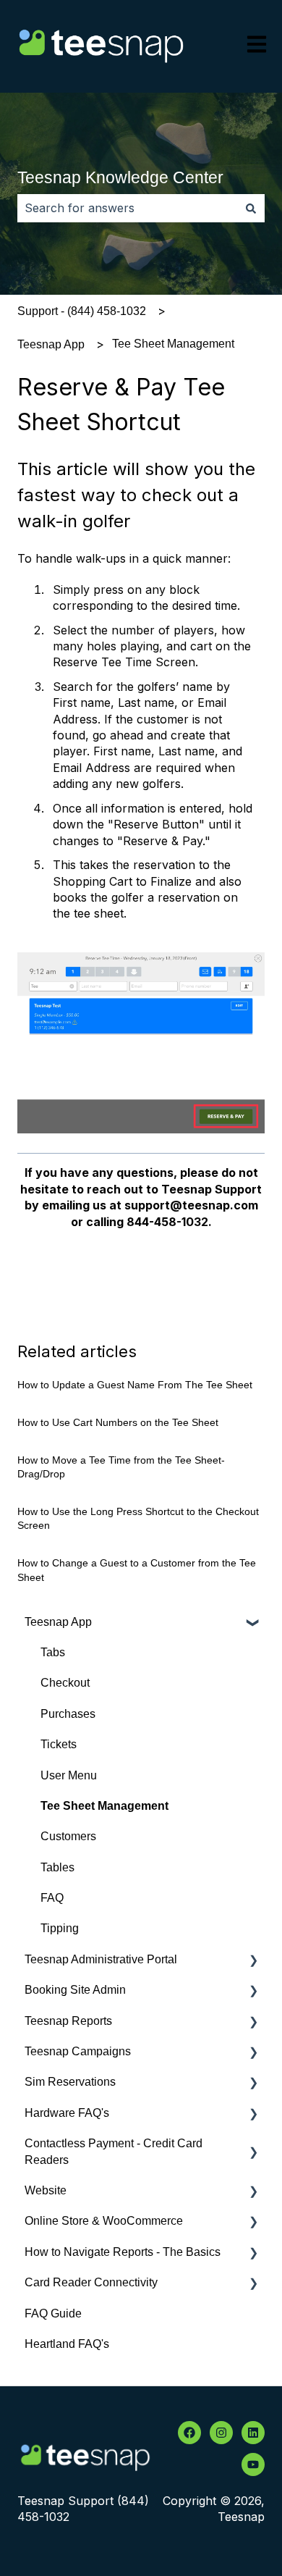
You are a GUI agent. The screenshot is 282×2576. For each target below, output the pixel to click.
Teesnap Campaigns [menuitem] (78, 2051)
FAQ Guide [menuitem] (53, 2313)
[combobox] (127, 208)
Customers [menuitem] (68, 1836)
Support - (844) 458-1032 (82, 311)
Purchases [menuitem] (68, 1714)
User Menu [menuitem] (69, 1775)
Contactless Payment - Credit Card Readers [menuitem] (114, 2151)
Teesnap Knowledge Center (120, 177)
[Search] (251, 208)
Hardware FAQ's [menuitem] (67, 2113)
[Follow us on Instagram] (221, 2433)
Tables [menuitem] (57, 1867)
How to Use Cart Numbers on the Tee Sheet (118, 1422)
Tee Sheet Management (173, 344)
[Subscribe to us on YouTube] (253, 2464)
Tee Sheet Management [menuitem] (104, 1806)
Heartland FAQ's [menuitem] (67, 2344)
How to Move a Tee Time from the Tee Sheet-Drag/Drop (121, 1467)
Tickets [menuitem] (59, 1744)
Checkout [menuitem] (65, 1683)
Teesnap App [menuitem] (58, 1622)
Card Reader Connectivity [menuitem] (91, 2282)
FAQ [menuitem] (52, 1898)
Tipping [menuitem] (60, 1928)
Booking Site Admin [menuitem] (75, 1990)
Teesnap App (51, 344)
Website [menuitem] (46, 2190)
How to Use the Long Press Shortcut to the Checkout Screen (138, 1519)
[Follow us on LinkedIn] (253, 2433)
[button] (253, 1623)
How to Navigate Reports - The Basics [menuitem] (123, 2252)
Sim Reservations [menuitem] (70, 2082)
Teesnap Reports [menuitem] (68, 2021)
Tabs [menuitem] (53, 1652)
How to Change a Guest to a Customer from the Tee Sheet (137, 1570)
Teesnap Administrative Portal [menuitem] (101, 1959)
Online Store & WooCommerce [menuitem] (104, 2221)
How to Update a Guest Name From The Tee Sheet (135, 1385)
